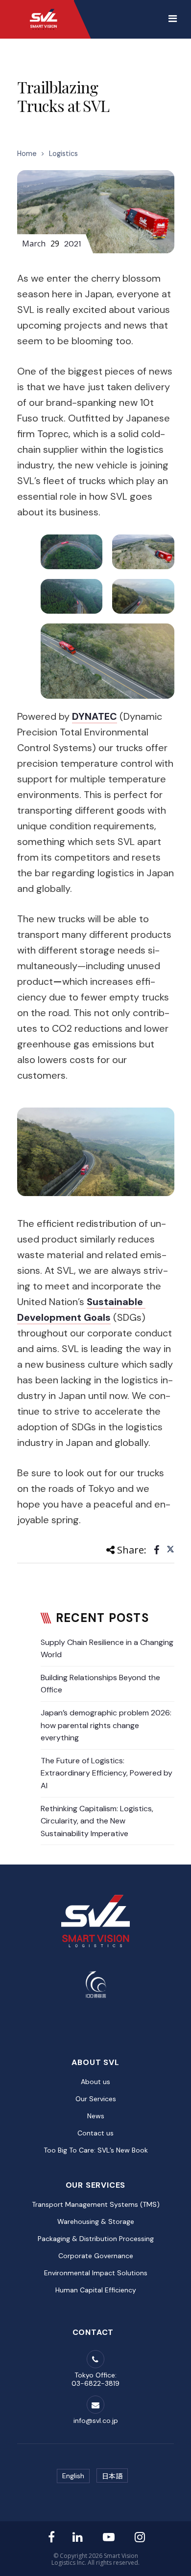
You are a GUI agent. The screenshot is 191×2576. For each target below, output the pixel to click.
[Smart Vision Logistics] (44, 10)
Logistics (63, 154)
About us (95, 2082)
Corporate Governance (96, 2256)
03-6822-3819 (95, 2383)
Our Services (96, 2099)
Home (27, 154)
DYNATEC (95, 716)
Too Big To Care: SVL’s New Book (96, 2150)
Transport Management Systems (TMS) (96, 2204)
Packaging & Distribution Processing (96, 2239)
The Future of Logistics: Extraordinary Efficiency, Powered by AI (107, 1773)
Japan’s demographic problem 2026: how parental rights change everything (106, 1725)
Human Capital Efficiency (96, 2290)
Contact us (95, 2133)
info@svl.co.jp (96, 2421)
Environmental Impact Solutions (96, 2273)
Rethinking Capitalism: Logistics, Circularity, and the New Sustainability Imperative (97, 1821)
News (96, 2116)
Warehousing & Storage (96, 2221)
